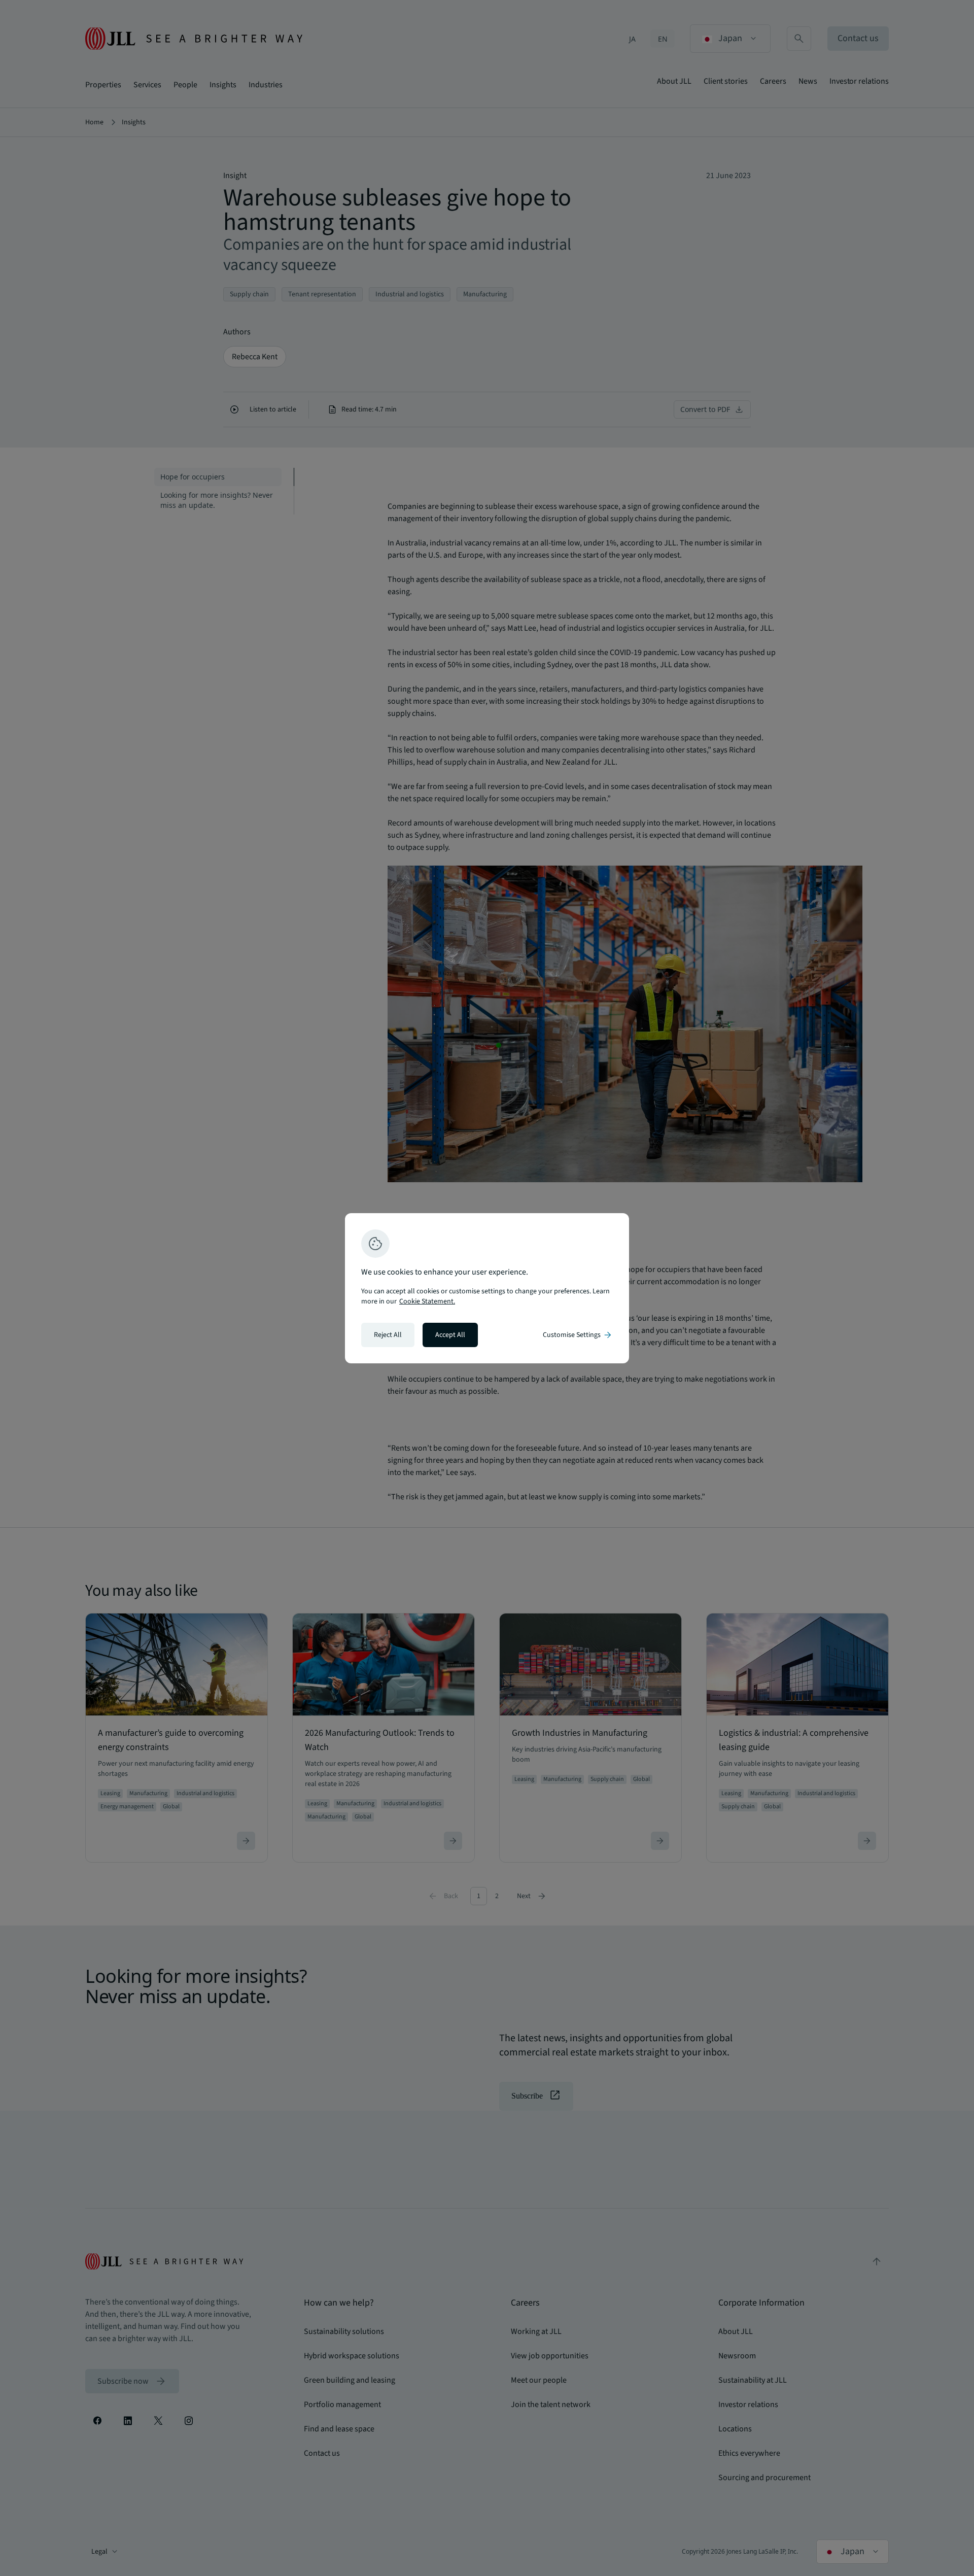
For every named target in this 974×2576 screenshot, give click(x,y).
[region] (487, 1288)
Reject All (388, 1335)
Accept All (450, 1335)
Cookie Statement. (427, 1301)
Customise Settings (578, 1335)
